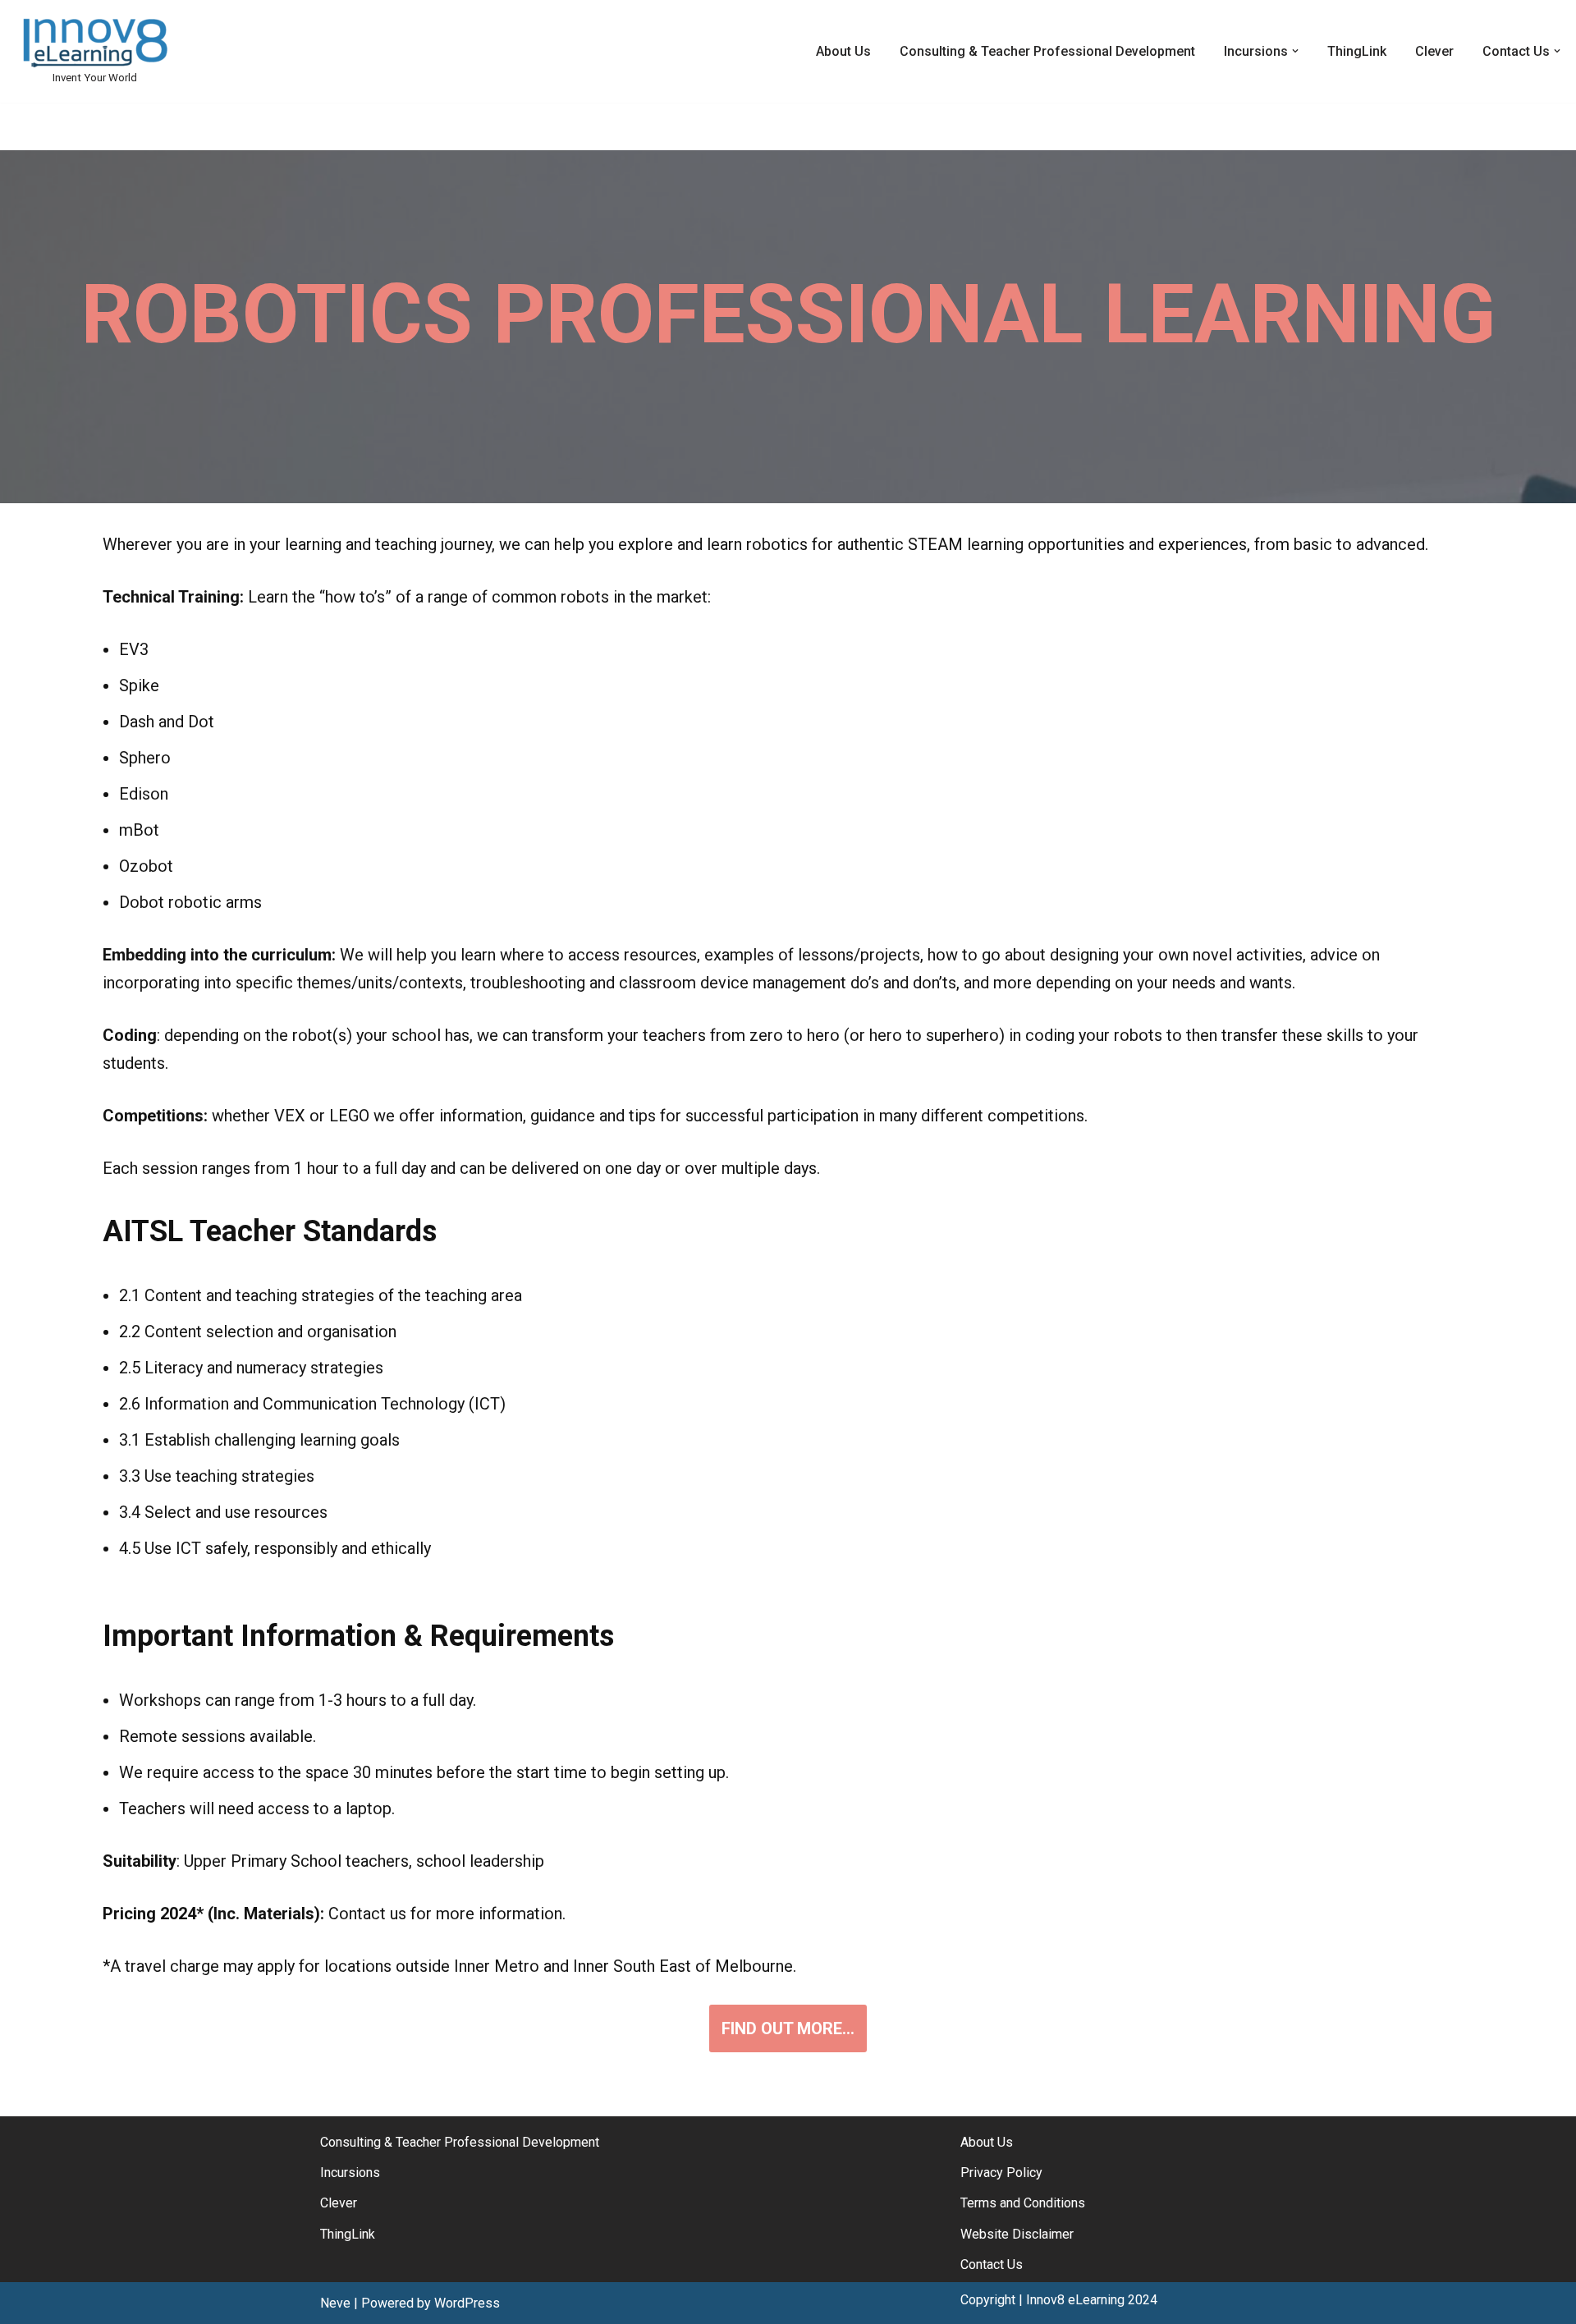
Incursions (350, 2173)
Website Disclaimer (1017, 2234)
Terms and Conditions (1023, 2203)
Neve (335, 2303)
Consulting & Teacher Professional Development (1047, 51)
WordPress (467, 2303)
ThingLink (1357, 51)
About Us (843, 51)
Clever (1434, 51)
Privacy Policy (1001, 2173)
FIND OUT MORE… (788, 2028)
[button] (1295, 51)
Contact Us (992, 2264)
